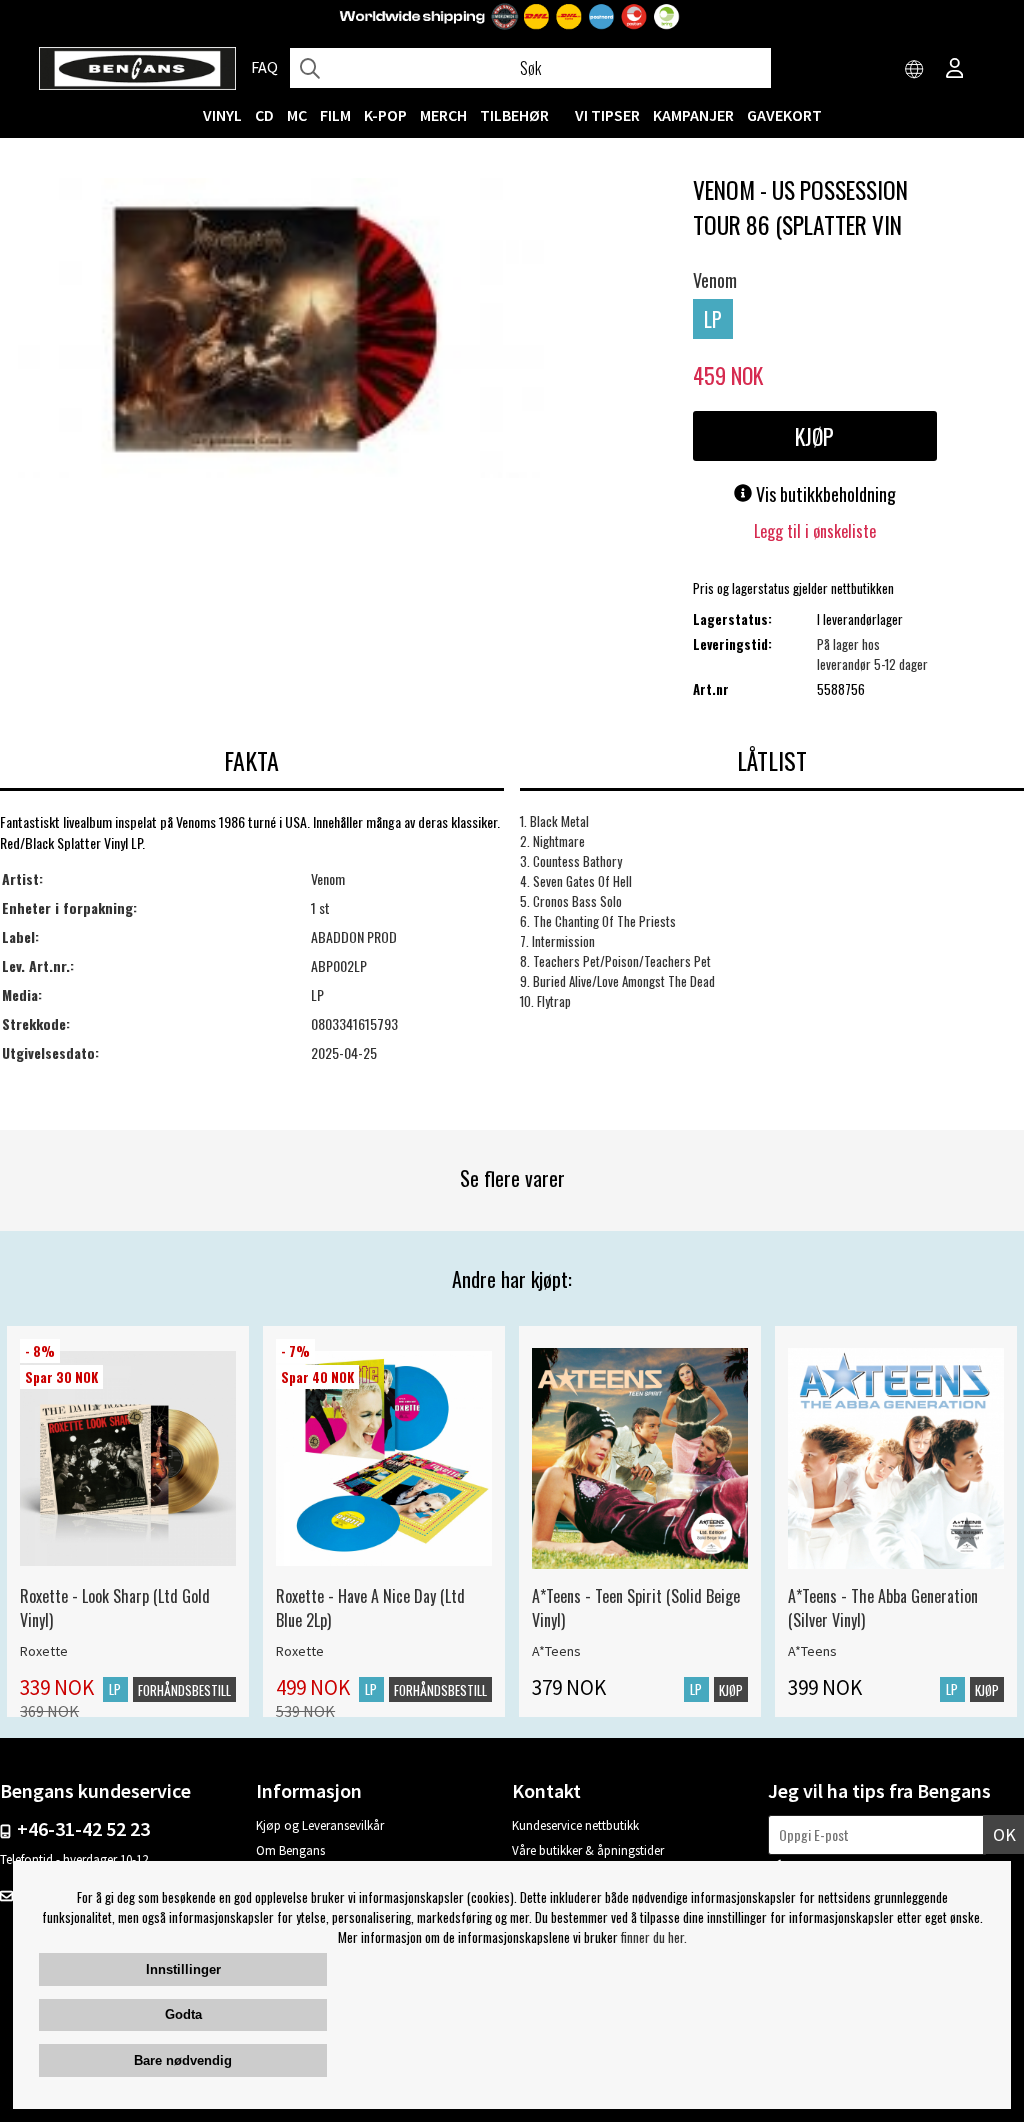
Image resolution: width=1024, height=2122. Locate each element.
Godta (183, 2014)
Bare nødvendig (183, 2060)
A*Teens (556, 1651)
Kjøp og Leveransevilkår (320, 1825)
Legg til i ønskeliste (815, 531)
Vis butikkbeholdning (824, 494)
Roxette (44, 1651)
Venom (715, 280)
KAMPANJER (693, 115)
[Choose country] (915, 70)
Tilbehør (514, 115)
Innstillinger (183, 1969)
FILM (335, 115)
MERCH (443, 115)
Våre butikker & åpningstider (588, 1850)
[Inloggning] (955, 70)
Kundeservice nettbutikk (575, 1825)
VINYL (222, 115)
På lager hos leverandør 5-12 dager (872, 654)
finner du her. (654, 1937)
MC (297, 115)
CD (264, 115)
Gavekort (784, 115)
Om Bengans (290, 1850)
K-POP (385, 115)
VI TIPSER (607, 115)
